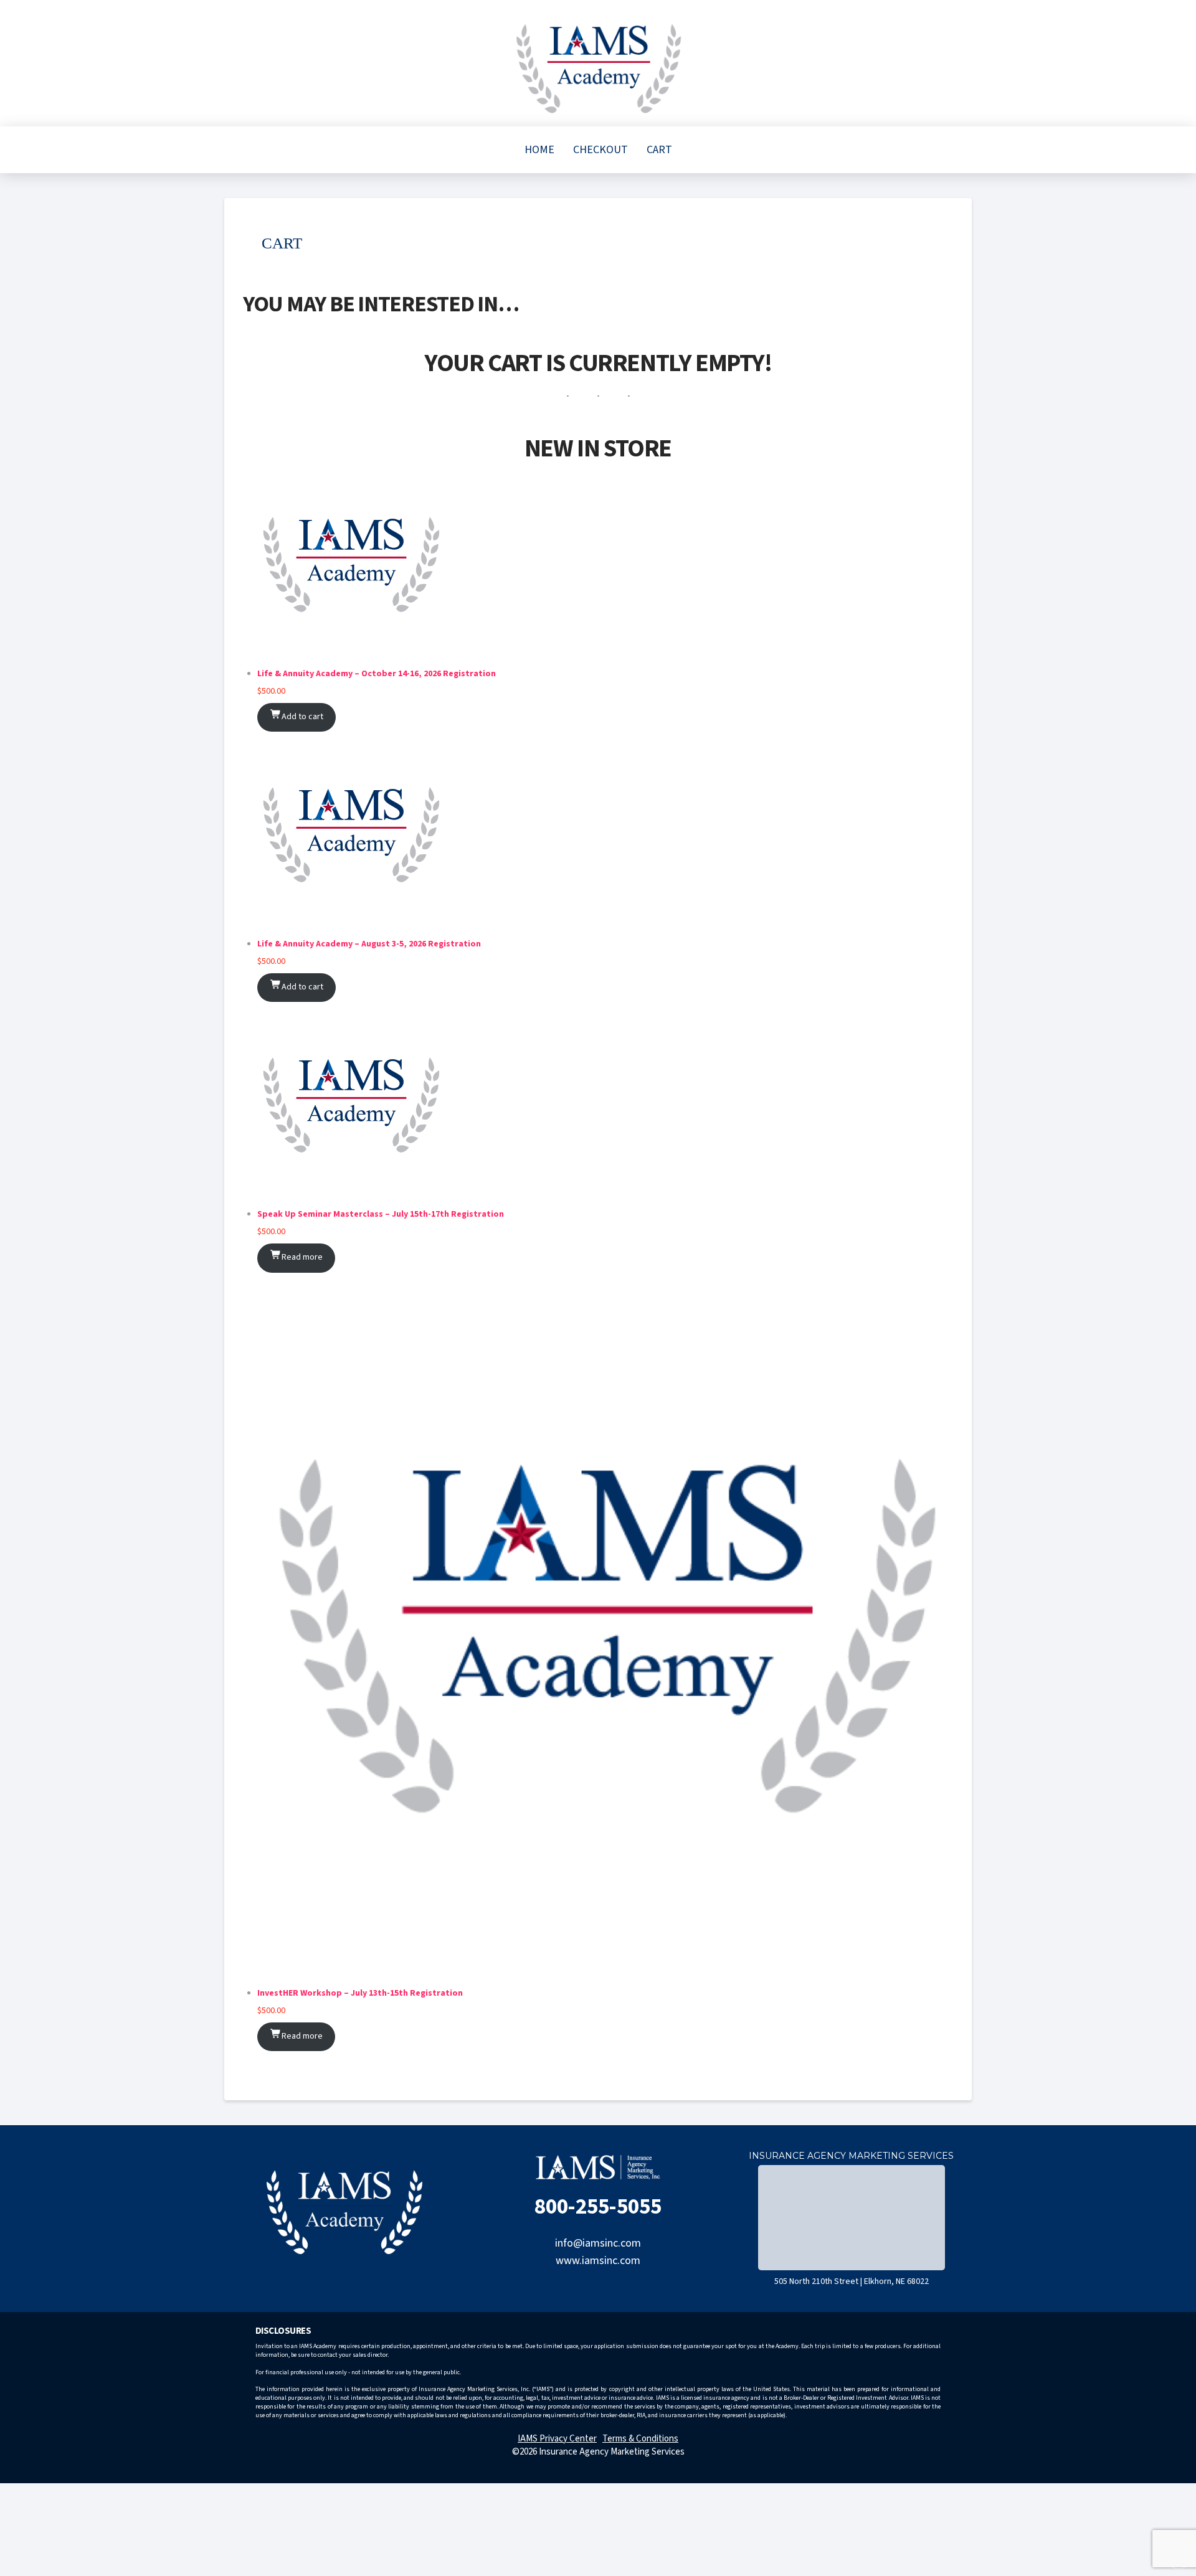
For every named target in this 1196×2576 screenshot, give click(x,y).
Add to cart (302, 717)
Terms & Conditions (640, 2439)
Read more (302, 1257)
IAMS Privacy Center (557, 2439)
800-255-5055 (598, 2207)
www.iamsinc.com (598, 2261)
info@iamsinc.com (598, 2243)
